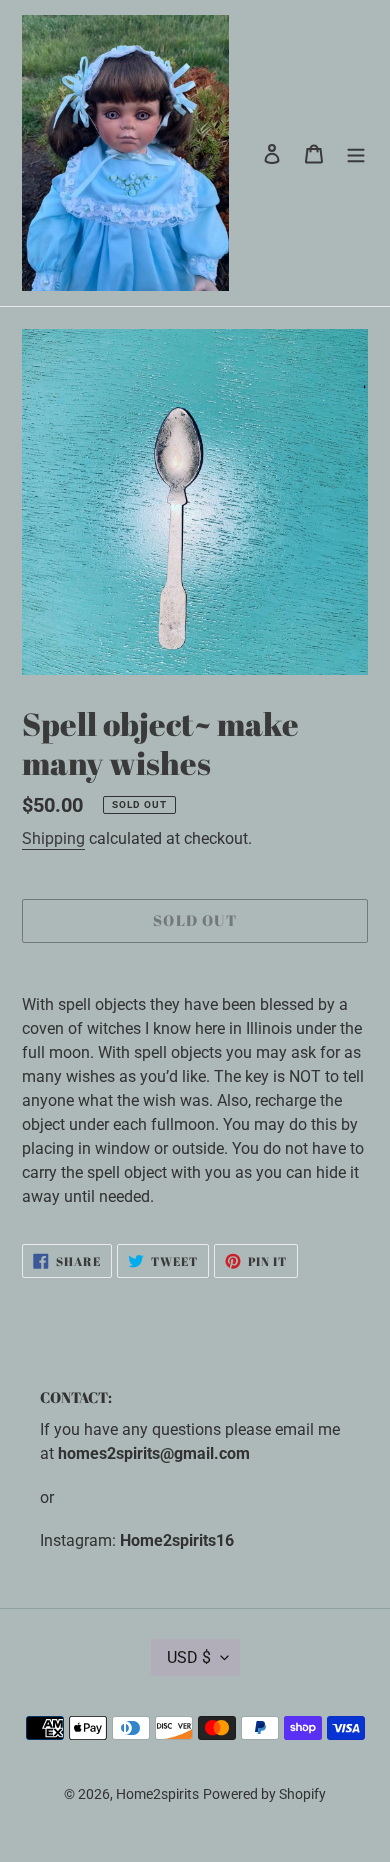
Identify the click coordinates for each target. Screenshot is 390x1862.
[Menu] (356, 153)
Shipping (53, 838)
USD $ (189, 1657)
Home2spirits (157, 1794)
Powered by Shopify (264, 1794)
